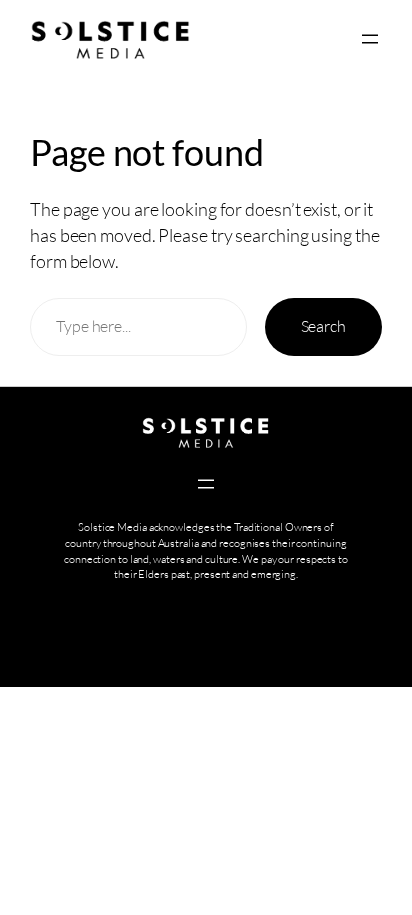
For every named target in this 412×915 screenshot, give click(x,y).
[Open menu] (370, 39)
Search (323, 326)
